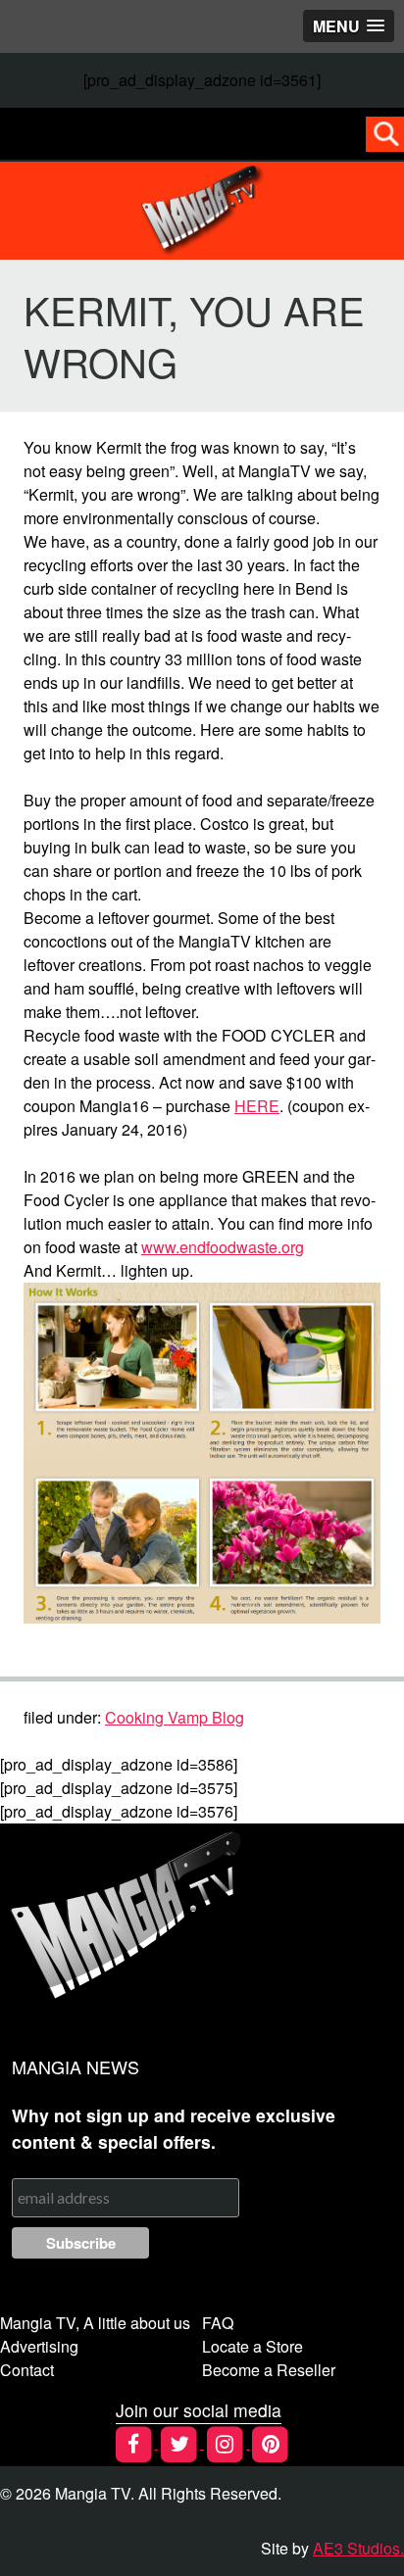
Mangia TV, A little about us (95, 2323)
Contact (27, 2370)
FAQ (218, 2323)
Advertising (39, 2346)
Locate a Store (252, 2346)
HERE (257, 1106)
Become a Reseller (269, 2370)
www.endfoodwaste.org (223, 1247)
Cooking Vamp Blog (175, 1717)
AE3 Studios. (358, 2548)
